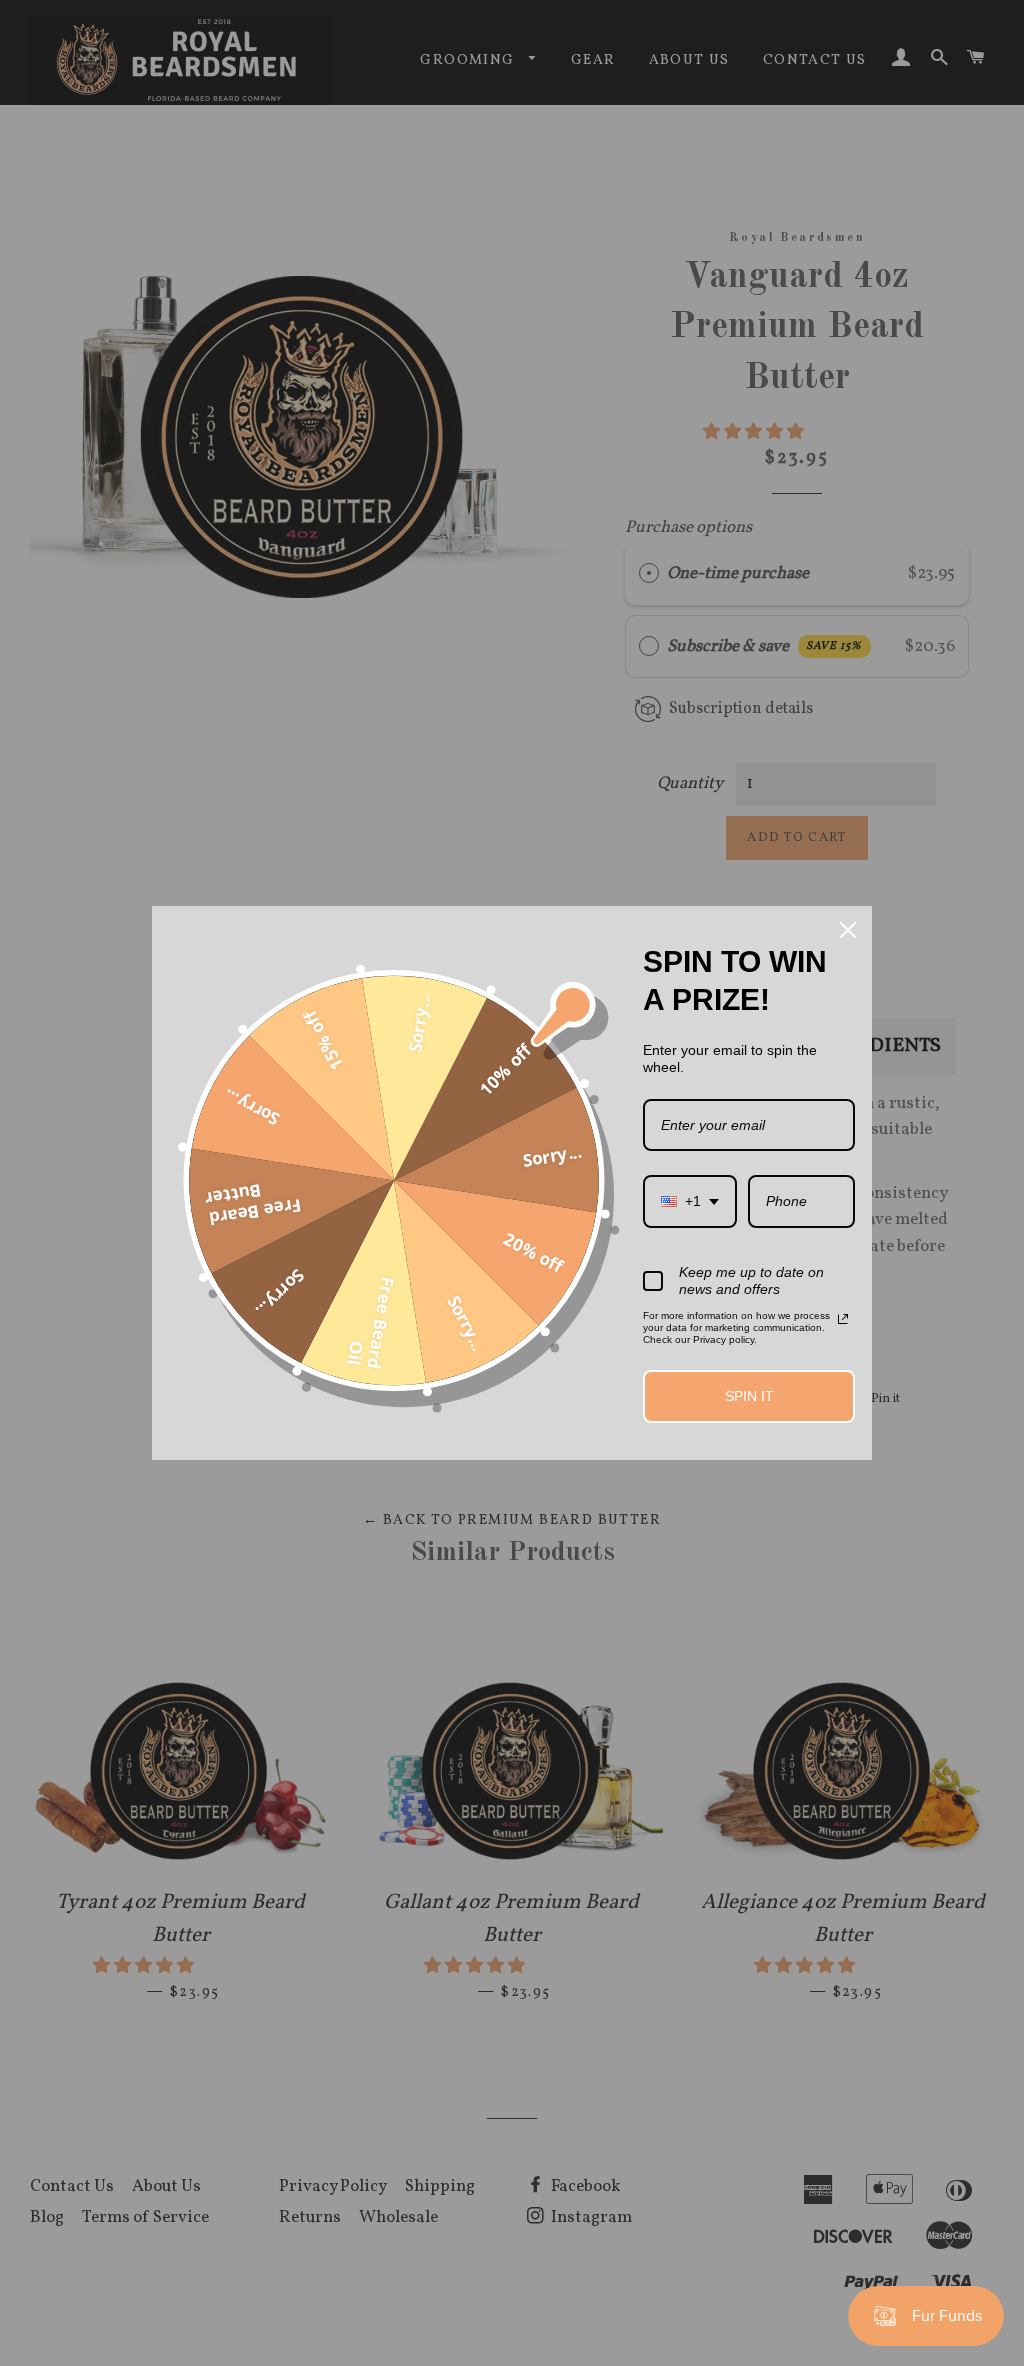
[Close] (848, 930)
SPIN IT (749, 1396)
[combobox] (690, 1201)
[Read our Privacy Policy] (843, 1319)
